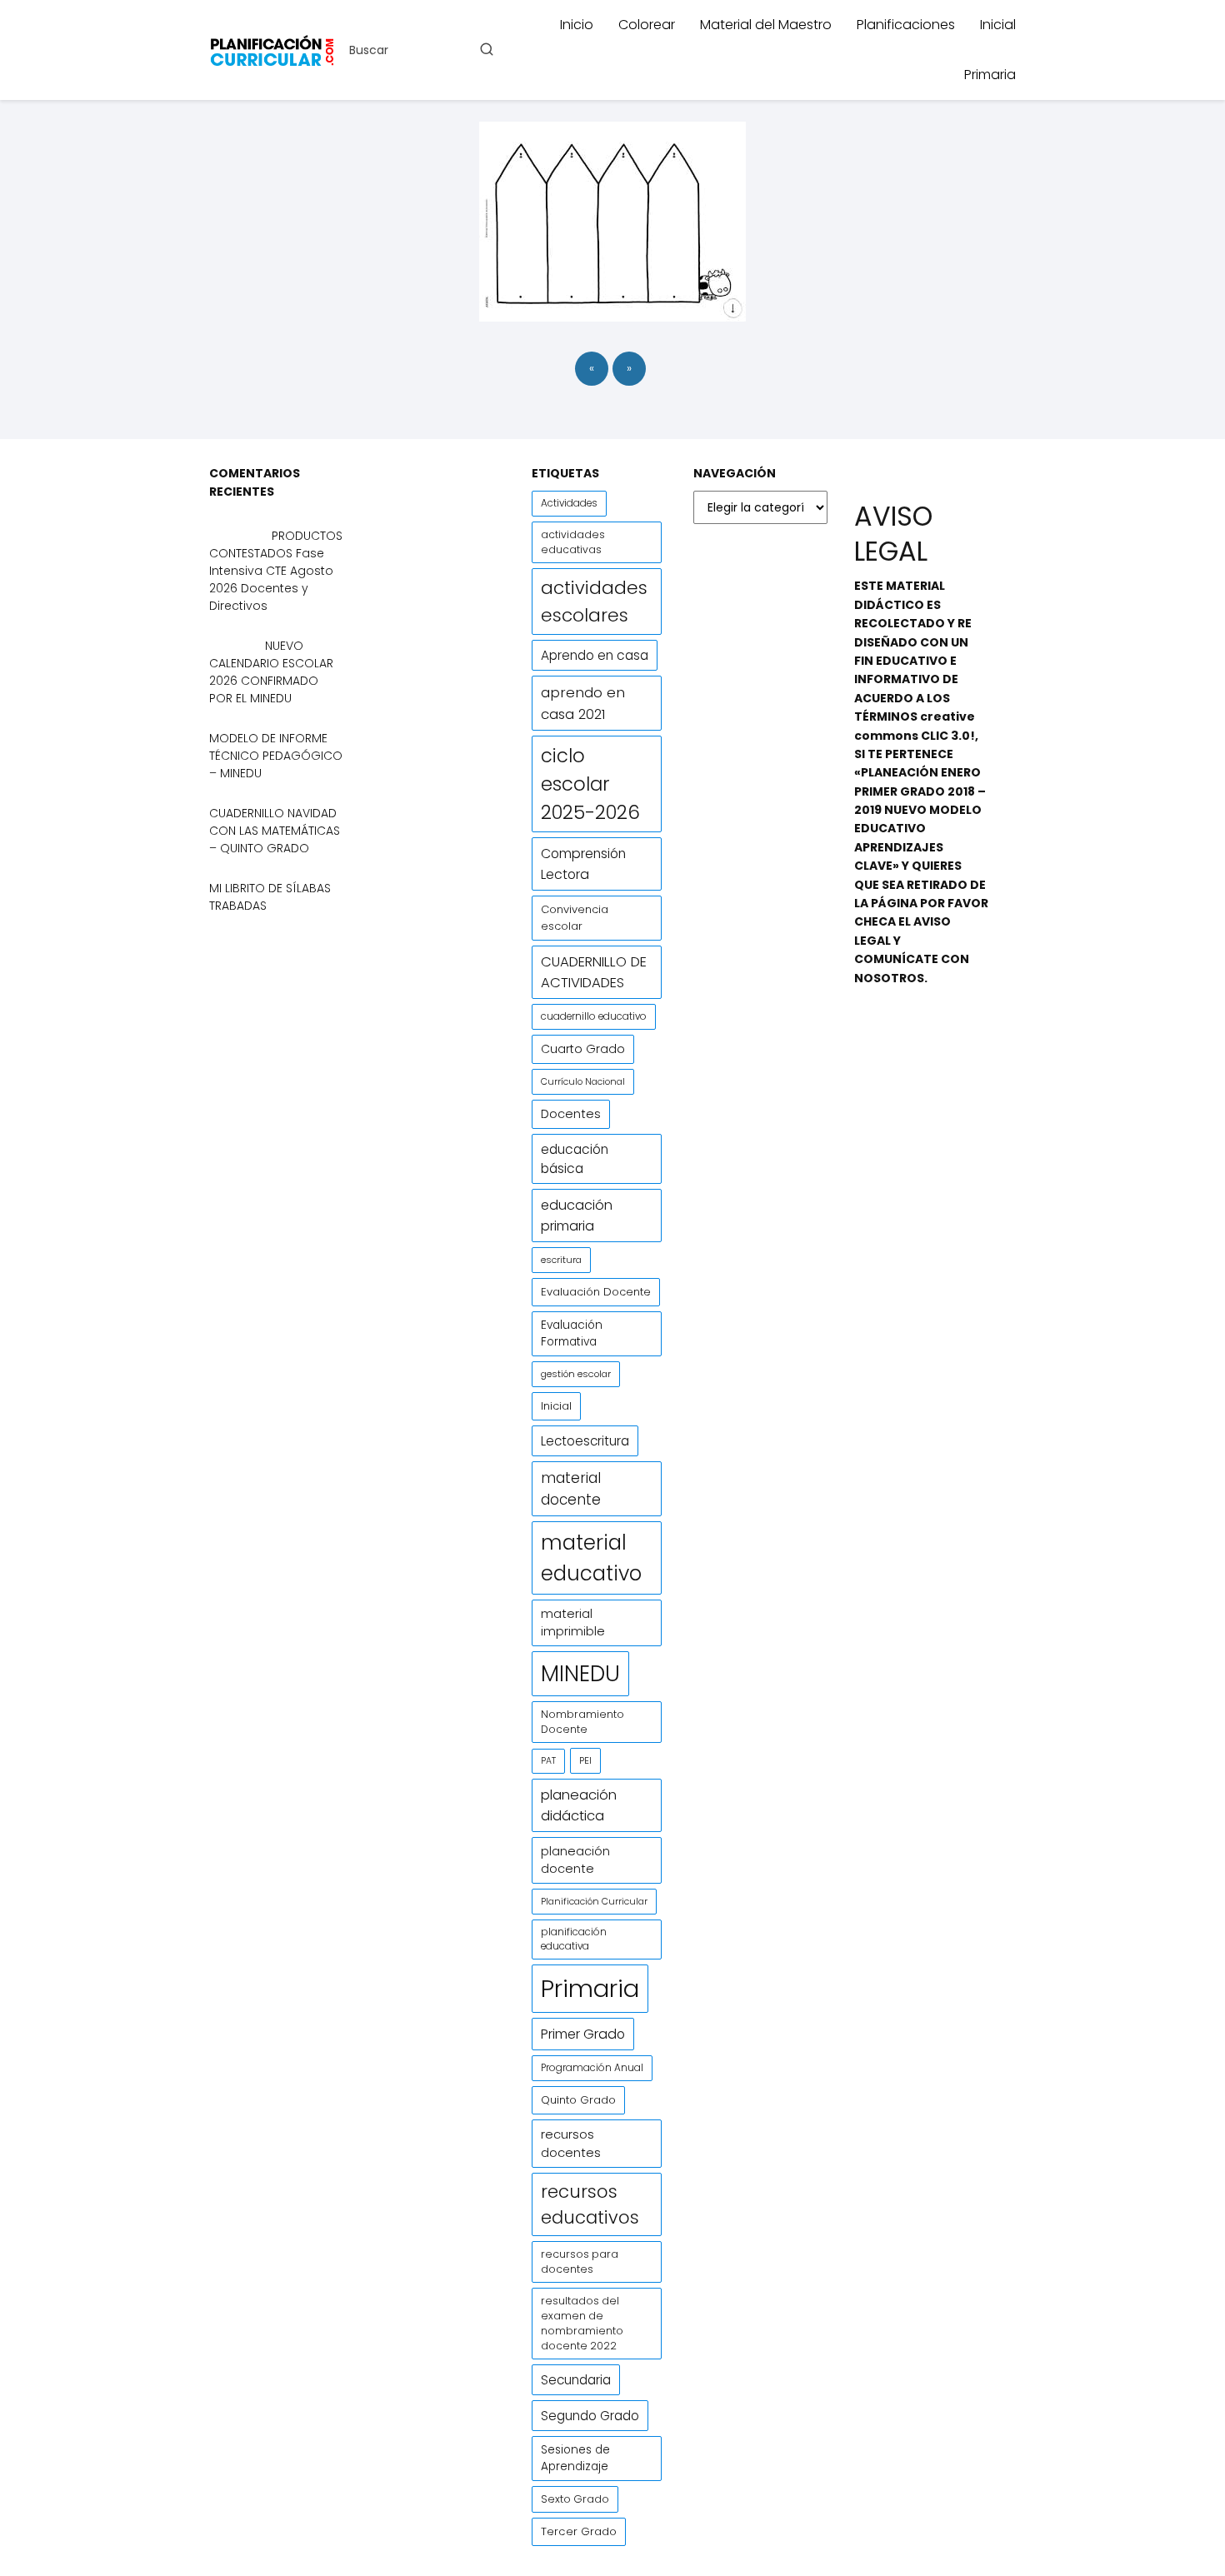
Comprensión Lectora (583, 864)
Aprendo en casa (595, 655)
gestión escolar (576, 1374)
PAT (548, 1761)
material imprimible (573, 1622)
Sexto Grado (575, 2499)
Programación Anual (592, 2068)
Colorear (647, 25)
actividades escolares (594, 602)
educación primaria (577, 1216)
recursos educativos (590, 2204)
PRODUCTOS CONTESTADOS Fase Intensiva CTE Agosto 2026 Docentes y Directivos (276, 571)
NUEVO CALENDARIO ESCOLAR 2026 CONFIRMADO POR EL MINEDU (271, 672)
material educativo (591, 1558)
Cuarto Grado (583, 1049)
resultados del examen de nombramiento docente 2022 (582, 2323)
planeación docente (575, 1860)
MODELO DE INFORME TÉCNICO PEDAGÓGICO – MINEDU (276, 756)
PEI (585, 1760)
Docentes (571, 1114)
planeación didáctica (579, 1805)
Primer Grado (583, 2034)
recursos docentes (571, 2143)
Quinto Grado (578, 2100)
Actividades (569, 503)
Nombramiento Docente (582, 1722)
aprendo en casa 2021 (583, 703)
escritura (561, 1260)
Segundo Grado (590, 2416)
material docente (571, 1489)
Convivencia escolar (575, 918)
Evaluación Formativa (572, 1333)
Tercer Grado (579, 2531)
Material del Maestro (766, 25)
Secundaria (576, 2380)
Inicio (577, 25)
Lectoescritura (585, 1441)
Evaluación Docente (596, 1292)
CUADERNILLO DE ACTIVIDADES (594, 972)
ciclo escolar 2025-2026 (590, 784)
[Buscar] (486, 49)
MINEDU (580, 1673)
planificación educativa (574, 1939)
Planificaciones (906, 25)
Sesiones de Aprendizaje (575, 2458)
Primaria (990, 75)
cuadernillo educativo (594, 1016)
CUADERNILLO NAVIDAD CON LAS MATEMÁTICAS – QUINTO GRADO (275, 831)
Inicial (998, 25)
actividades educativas (573, 542)
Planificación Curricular (594, 1901)
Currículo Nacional (583, 1081)
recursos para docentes (580, 2261)
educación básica (575, 1159)
